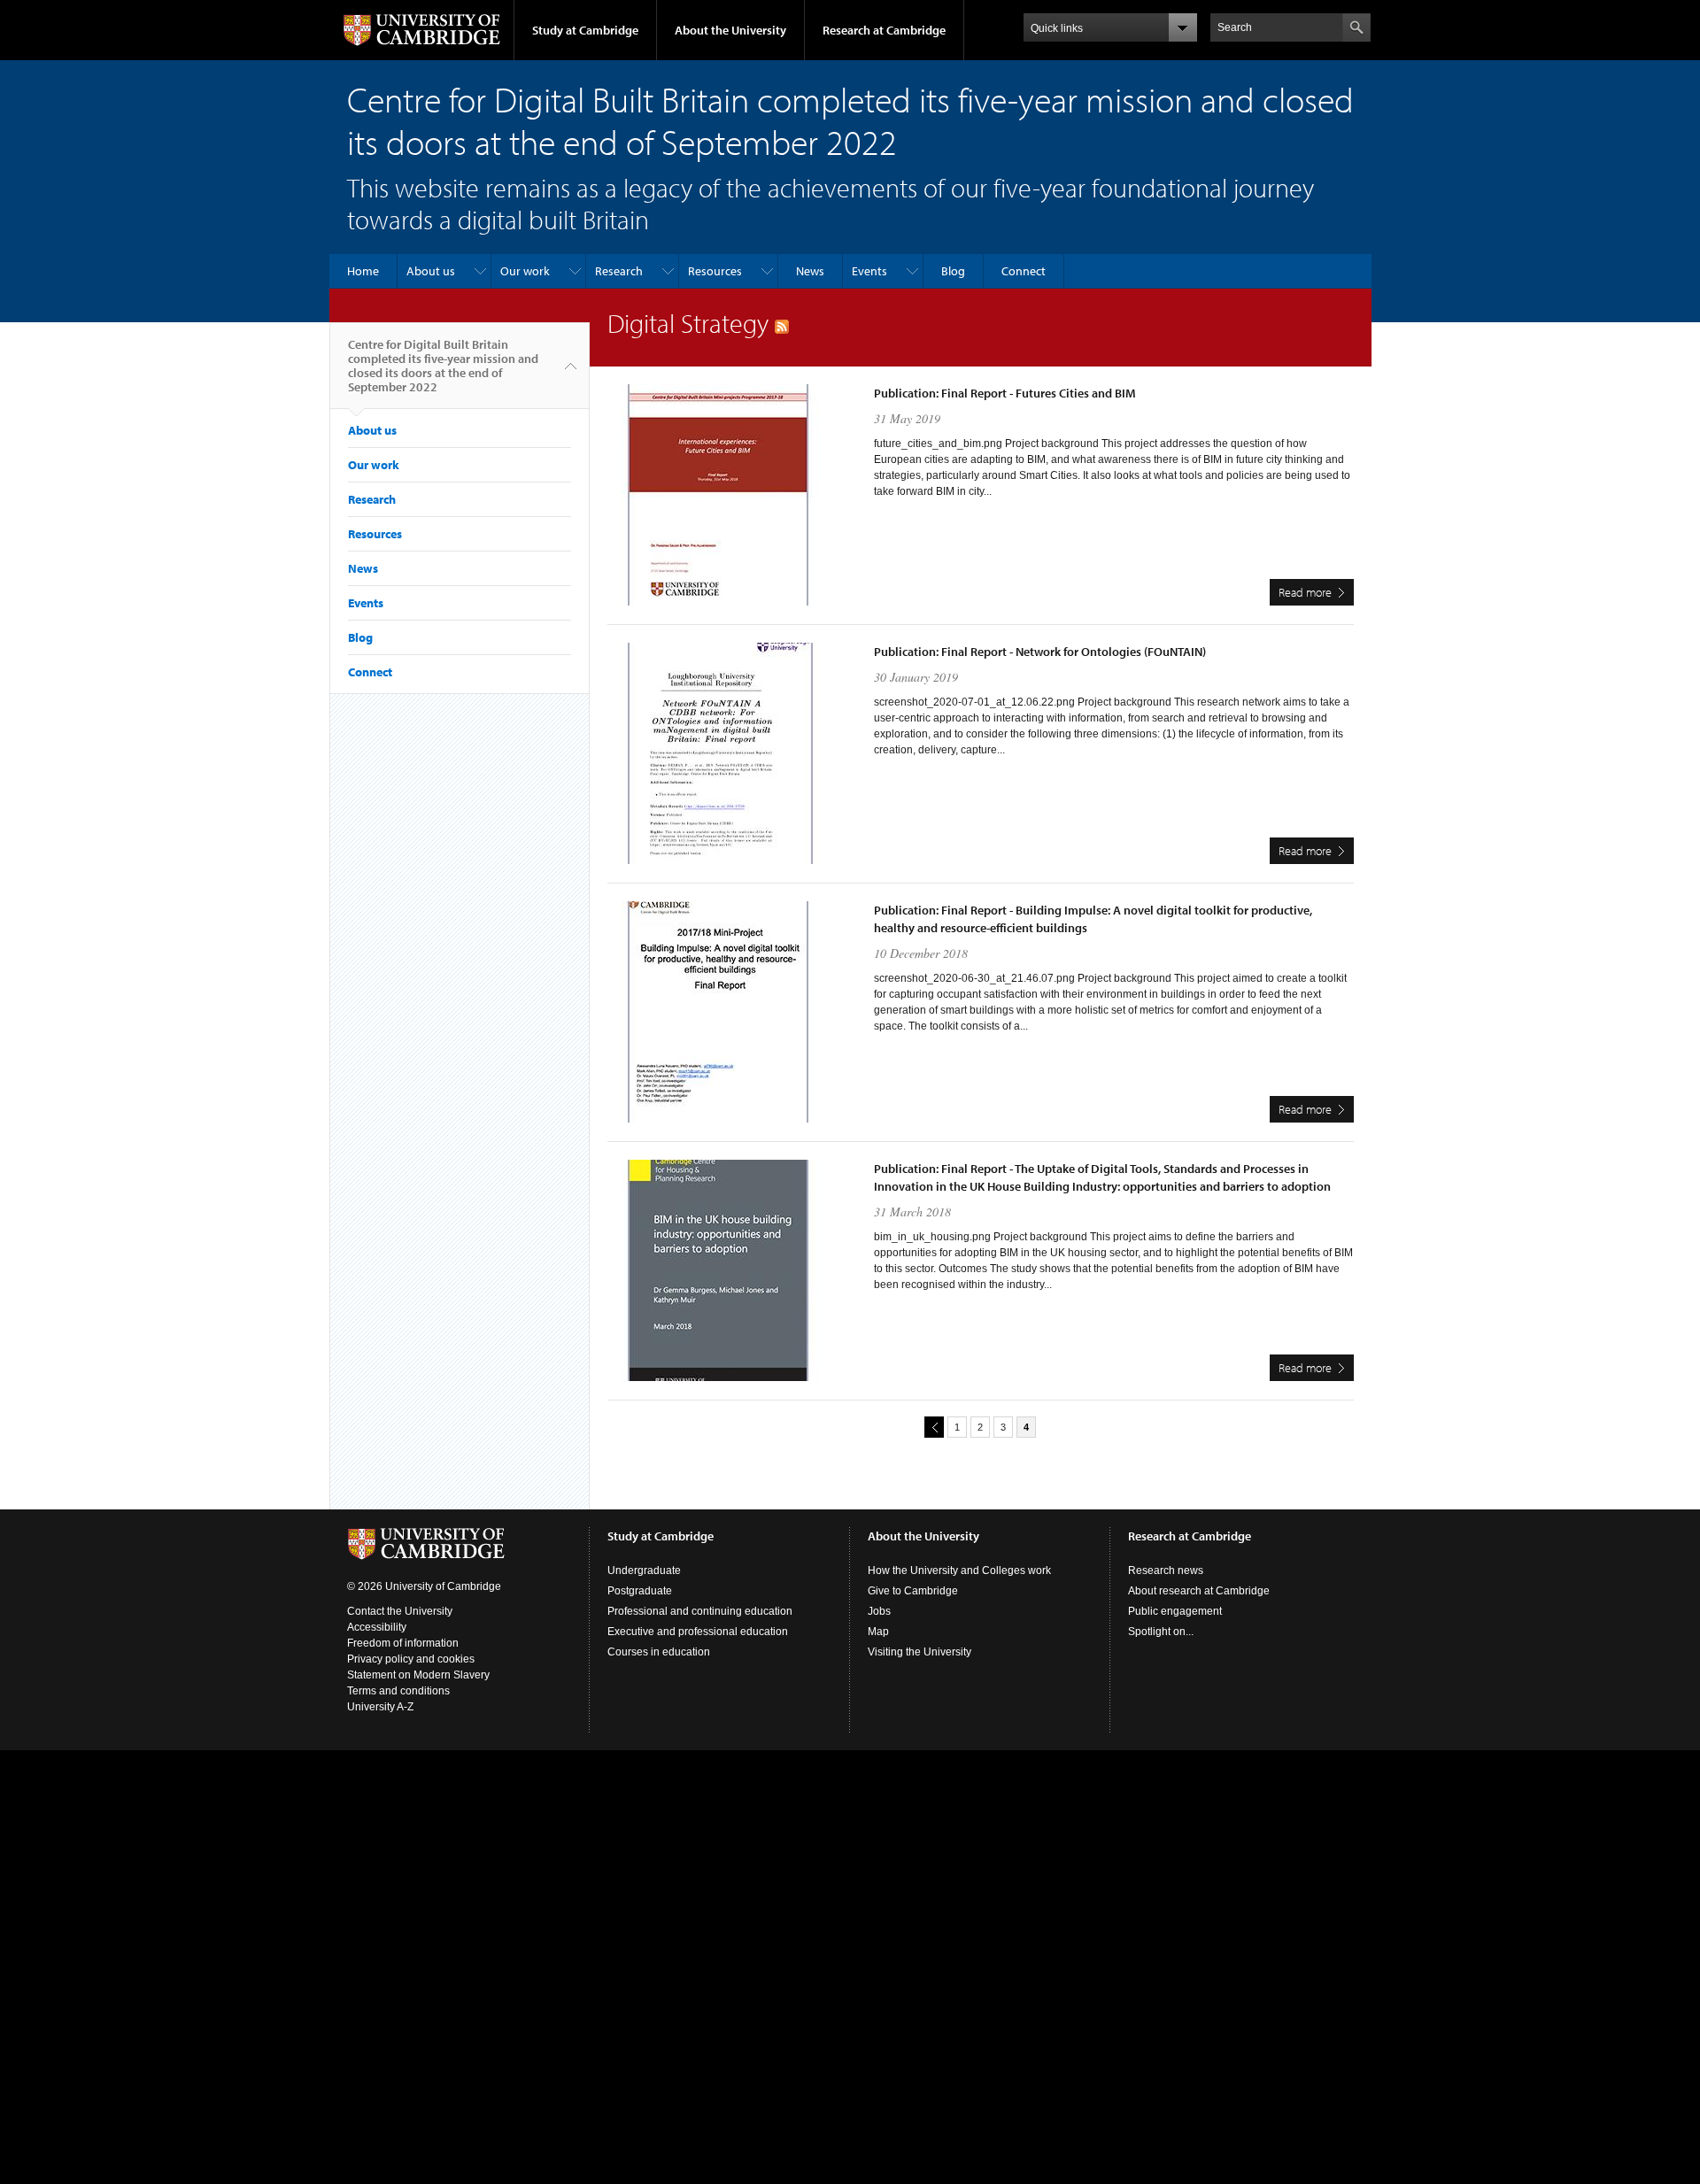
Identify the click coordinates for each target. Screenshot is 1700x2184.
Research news (1166, 1570)
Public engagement (1175, 1611)
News (810, 271)
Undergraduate (644, 1570)
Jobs (879, 1611)
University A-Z (380, 1707)
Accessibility (377, 1627)
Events (869, 271)
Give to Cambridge (913, 1591)
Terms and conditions (398, 1691)
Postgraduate (640, 1591)
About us (431, 271)
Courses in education (659, 1652)
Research (619, 271)
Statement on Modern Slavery (418, 1675)
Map (878, 1632)
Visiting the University (920, 1652)
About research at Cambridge (1199, 1591)
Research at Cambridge (884, 30)
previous (934, 1427)
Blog (953, 271)
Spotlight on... (1161, 1632)
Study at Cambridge (585, 30)
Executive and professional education (698, 1632)
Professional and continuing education (700, 1611)
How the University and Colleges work (959, 1570)
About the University (730, 30)
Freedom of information (403, 1643)
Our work (525, 271)
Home (363, 271)
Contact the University (400, 1611)
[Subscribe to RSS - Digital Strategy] (782, 323)
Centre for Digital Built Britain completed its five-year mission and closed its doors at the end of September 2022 (443, 366)
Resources (715, 271)
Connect (1024, 271)
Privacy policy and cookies (411, 1659)
